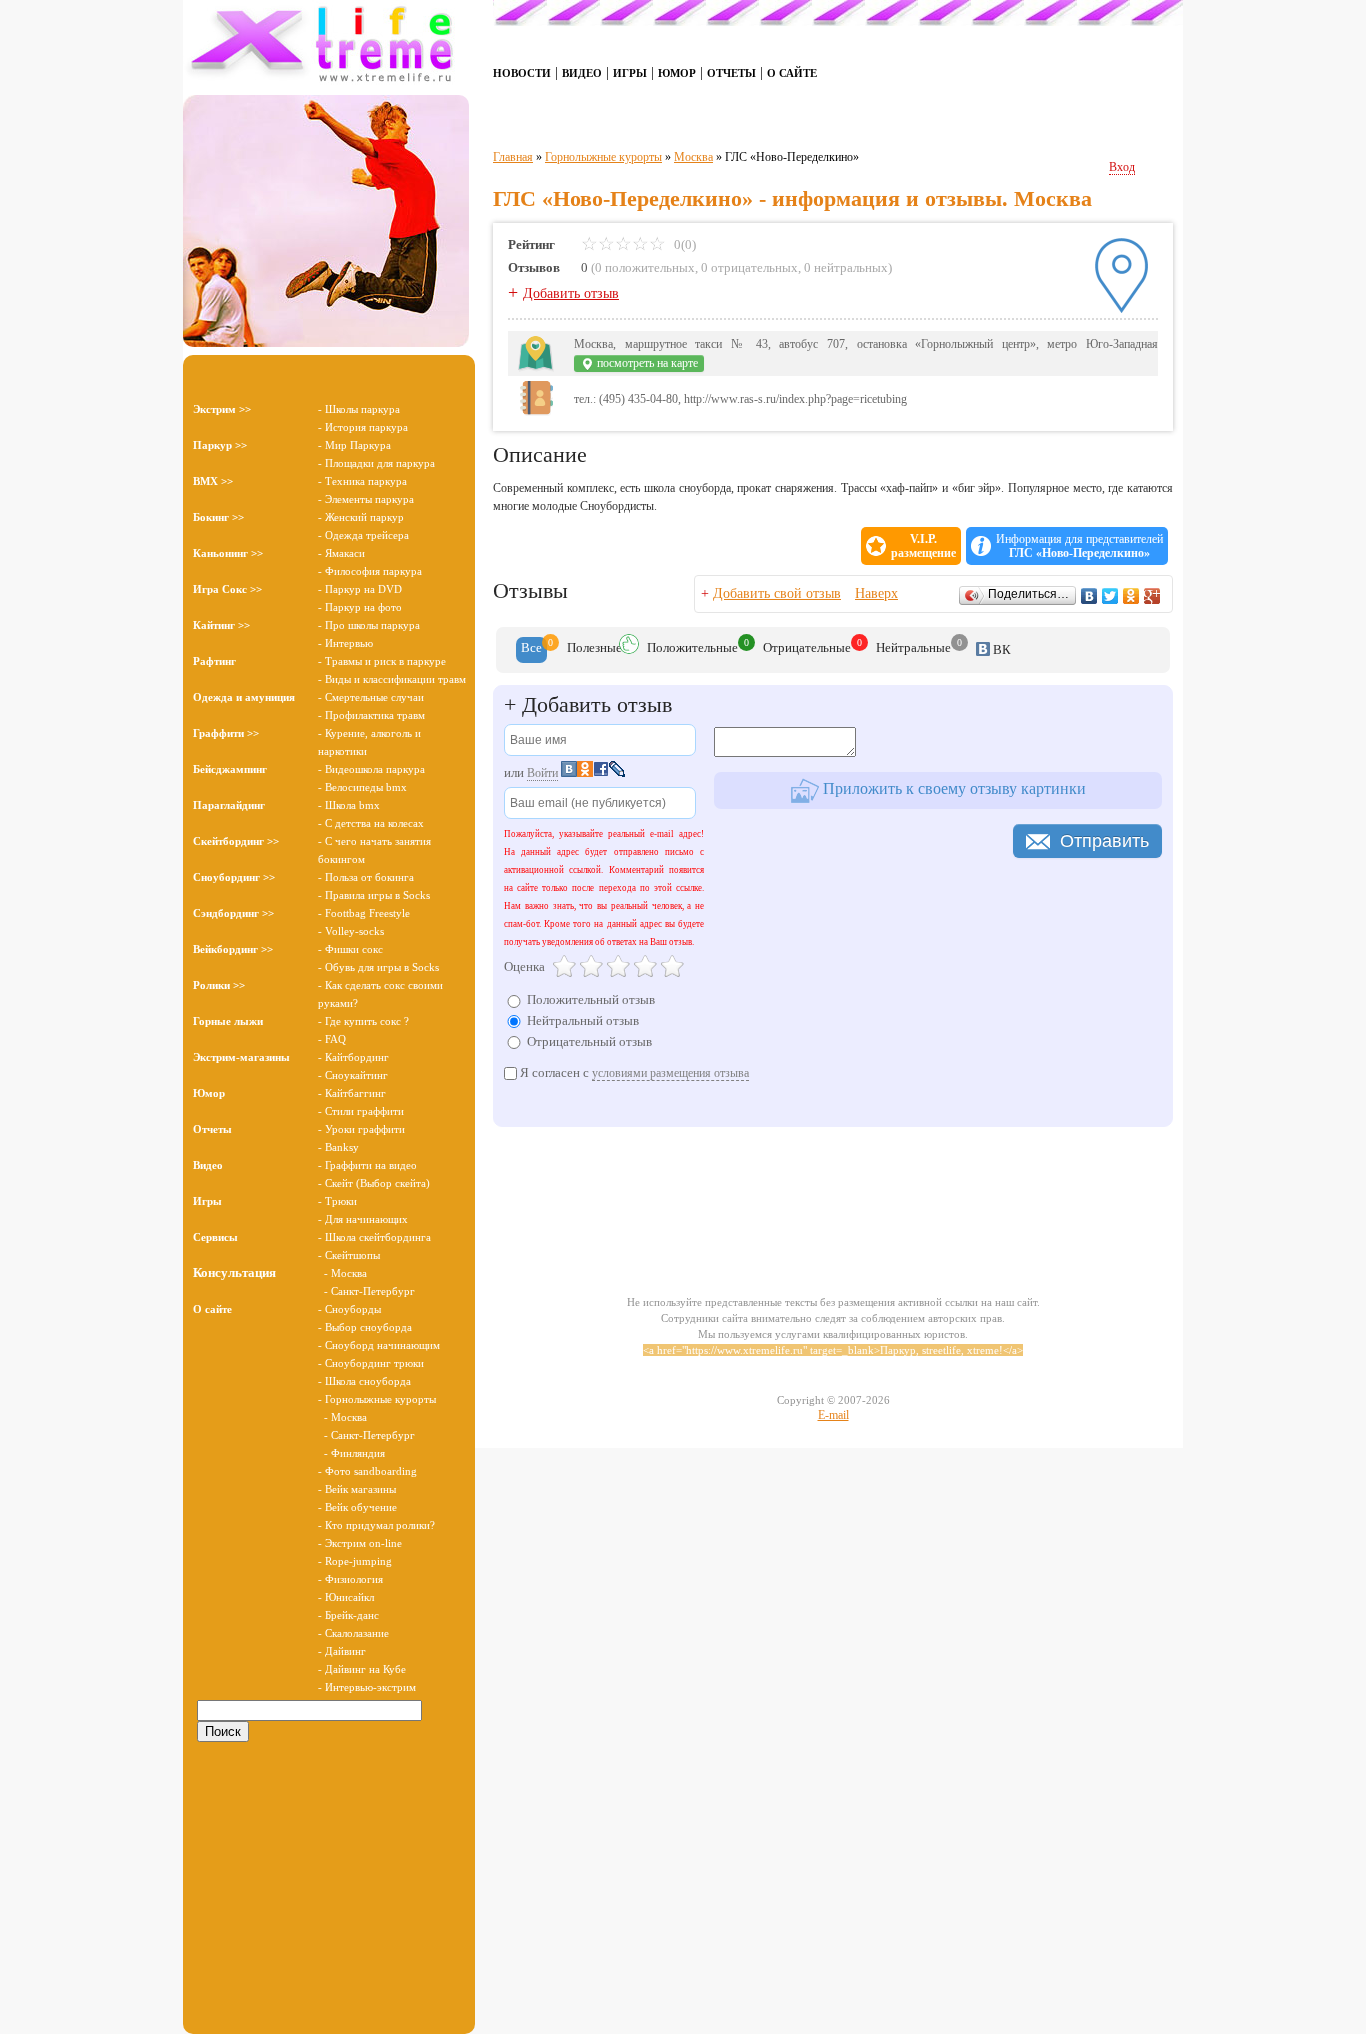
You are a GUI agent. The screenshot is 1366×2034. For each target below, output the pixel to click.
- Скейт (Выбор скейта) (374, 1183)
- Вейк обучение (357, 1507)
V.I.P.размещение (923, 546)
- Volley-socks (351, 931)
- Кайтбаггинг (352, 1093)
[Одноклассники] (1131, 596)
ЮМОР (677, 73)
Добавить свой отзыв (777, 593)
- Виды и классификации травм (392, 679)
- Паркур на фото (360, 607)
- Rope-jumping (355, 1561)
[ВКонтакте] (1089, 596)
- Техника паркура (362, 481)
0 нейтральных (846, 267)
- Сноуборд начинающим (379, 1345)
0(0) (683, 244)
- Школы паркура (359, 409)
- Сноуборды (349, 1309)
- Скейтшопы (349, 1255)
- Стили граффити (361, 1111)
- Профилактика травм (371, 715)
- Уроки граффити (361, 1129)
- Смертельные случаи (371, 697)
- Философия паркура (370, 571)
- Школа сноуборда (364, 1381)
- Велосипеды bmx (362, 787)
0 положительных (645, 267)
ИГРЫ (630, 73)
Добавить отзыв (571, 293)
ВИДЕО (582, 73)
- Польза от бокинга (366, 877)
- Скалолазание (353, 1633)
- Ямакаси (341, 553)
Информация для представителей (1079, 546)
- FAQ (332, 1039)
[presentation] (531, 650)
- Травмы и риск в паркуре (382, 661)
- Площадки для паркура (376, 463)
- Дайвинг (342, 1651)
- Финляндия (351, 1453)
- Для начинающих (363, 1219)
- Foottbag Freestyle (364, 913)
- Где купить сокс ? (363, 1021)
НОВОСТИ (522, 73)
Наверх (876, 593)
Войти (542, 773)
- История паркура (363, 427)
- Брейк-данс (348, 1615)
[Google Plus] (1152, 596)
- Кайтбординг (353, 1057)
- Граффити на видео (367, 1165)
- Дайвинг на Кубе (362, 1669)
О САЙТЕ (792, 73)
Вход (1122, 167)
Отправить (1104, 841)
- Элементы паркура (366, 499)
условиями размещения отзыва (670, 1073)
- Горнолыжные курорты (377, 1399)
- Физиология (350, 1579)
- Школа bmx (349, 805)
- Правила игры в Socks (374, 895)
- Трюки (337, 1201)
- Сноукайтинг (353, 1075)
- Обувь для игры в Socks (378, 967)
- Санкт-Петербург (366, 1291)
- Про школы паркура (369, 625)
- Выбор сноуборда (365, 1327)
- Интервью (345, 643)
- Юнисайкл (346, 1597)
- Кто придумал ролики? (376, 1525)
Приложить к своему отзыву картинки (952, 788)
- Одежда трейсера (363, 535)
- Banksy (338, 1147)
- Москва (342, 1273)
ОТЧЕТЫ (731, 73)
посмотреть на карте (646, 363)
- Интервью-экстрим (367, 1687)
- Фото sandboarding (367, 1471)
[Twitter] (1110, 596)
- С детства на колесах (371, 823)
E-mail (833, 1415)
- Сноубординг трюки (371, 1363)
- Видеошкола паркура (371, 769)
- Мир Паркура (354, 445)
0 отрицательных (749, 267)
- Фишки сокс (350, 949)
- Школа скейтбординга (374, 1237)
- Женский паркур (361, 517)
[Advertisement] (329, 1879)
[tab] (531, 650)
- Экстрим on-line (360, 1543)
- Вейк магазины (357, 1489)
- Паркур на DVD (360, 589)
